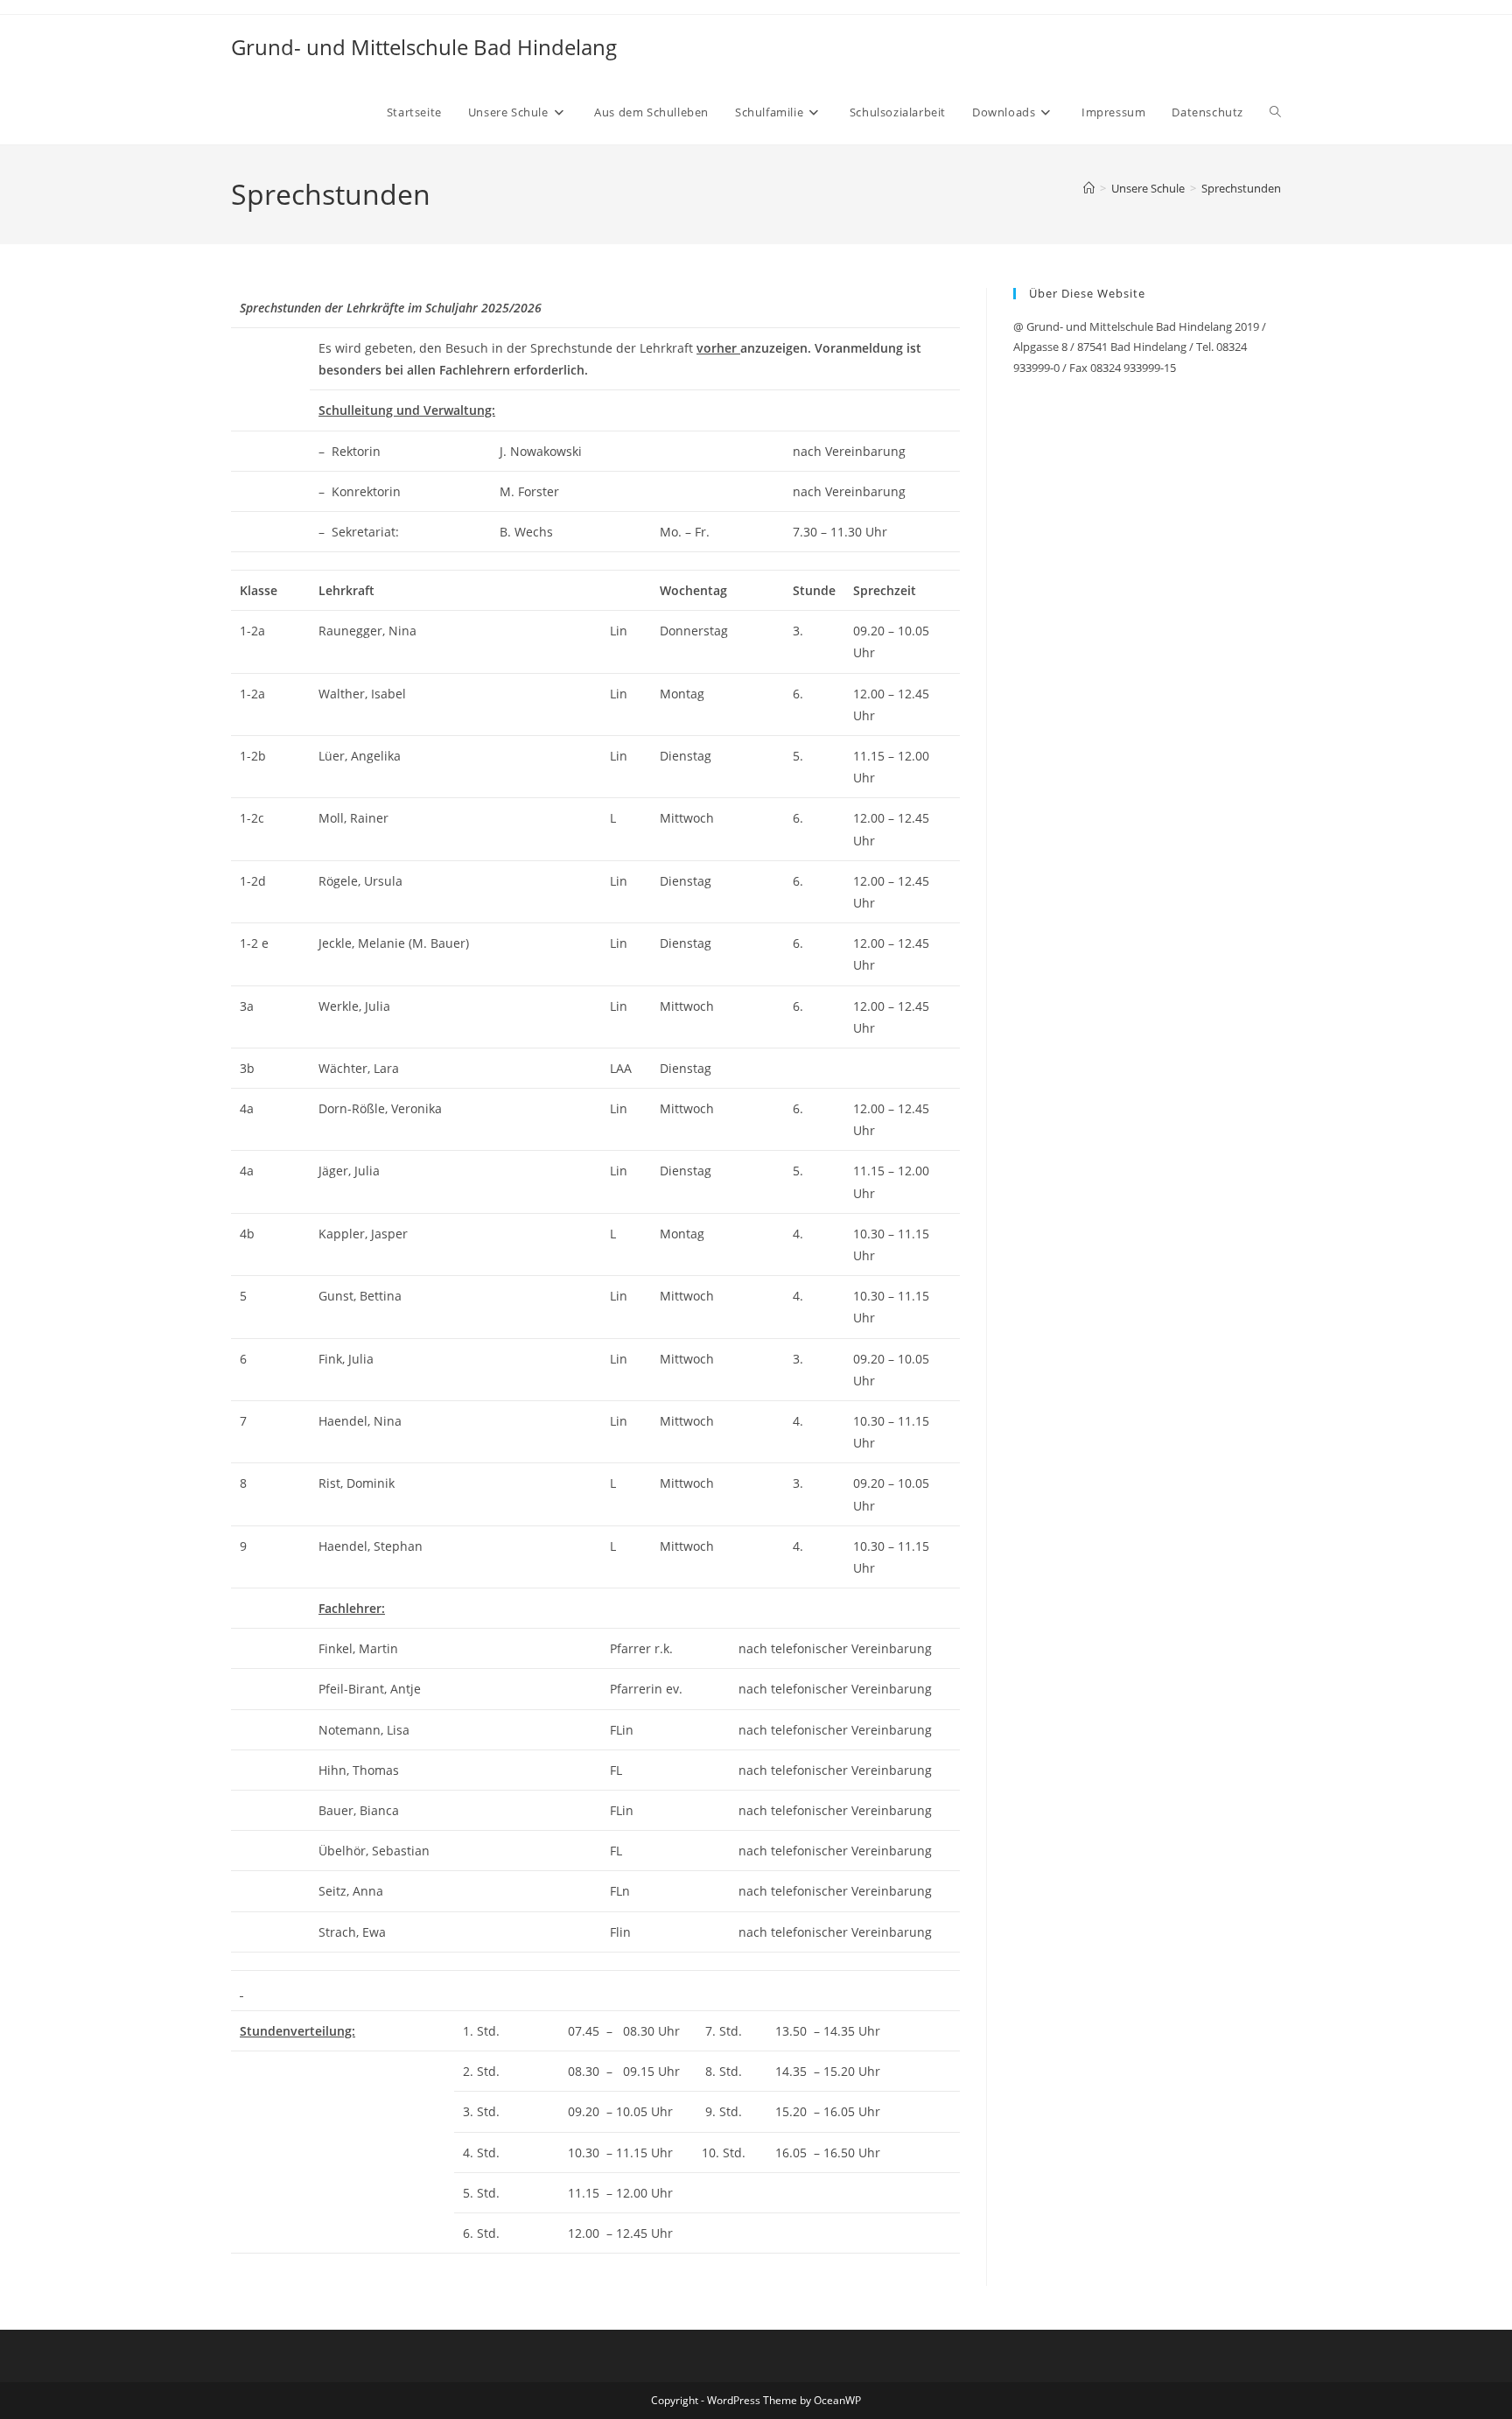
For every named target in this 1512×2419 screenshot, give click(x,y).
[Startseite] (1089, 188)
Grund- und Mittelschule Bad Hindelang (424, 47)
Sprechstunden (1241, 188)
